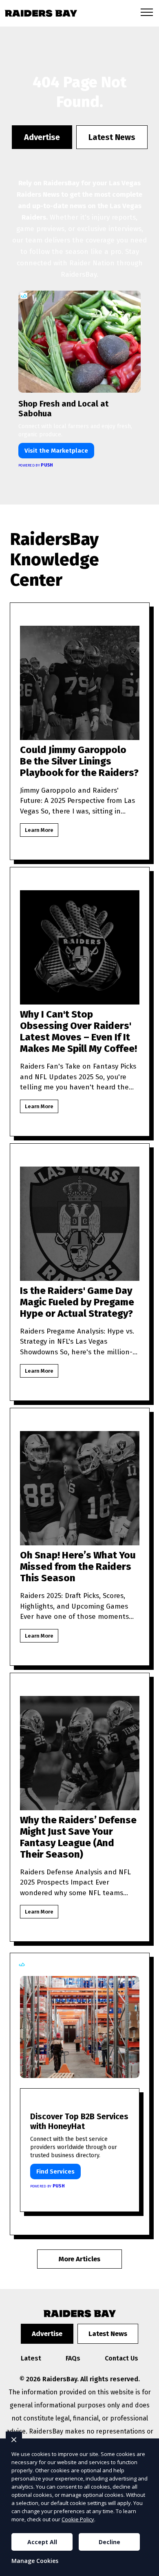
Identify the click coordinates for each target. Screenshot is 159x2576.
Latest (31, 2358)
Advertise (42, 137)
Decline (109, 2542)
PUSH (146, 2569)
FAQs (73, 2358)
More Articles (79, 2259)
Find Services (55, 2171)
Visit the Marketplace (56, 451)
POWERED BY (36, 465)
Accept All (42, 2542)
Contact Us (121, 2358)
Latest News (112, 137)
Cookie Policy (78, 2519)
